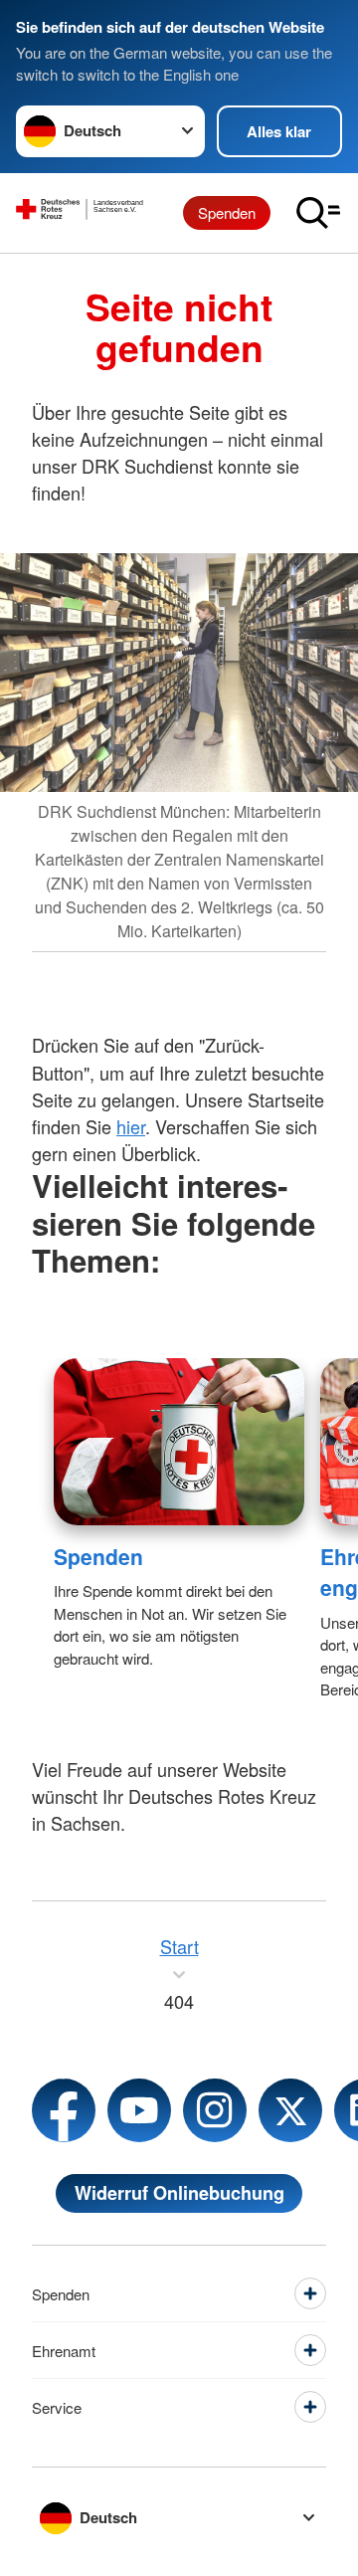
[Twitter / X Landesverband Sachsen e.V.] (290, 2110)
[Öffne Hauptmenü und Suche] (318, 213)
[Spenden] (179, 1442)
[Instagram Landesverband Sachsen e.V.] (215, 2110)
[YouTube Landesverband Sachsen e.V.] (139, 2110)
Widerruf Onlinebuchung (179, 2193)
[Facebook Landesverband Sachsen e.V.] (64, 2110)
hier (131, 1126)
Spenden (227, 212)
